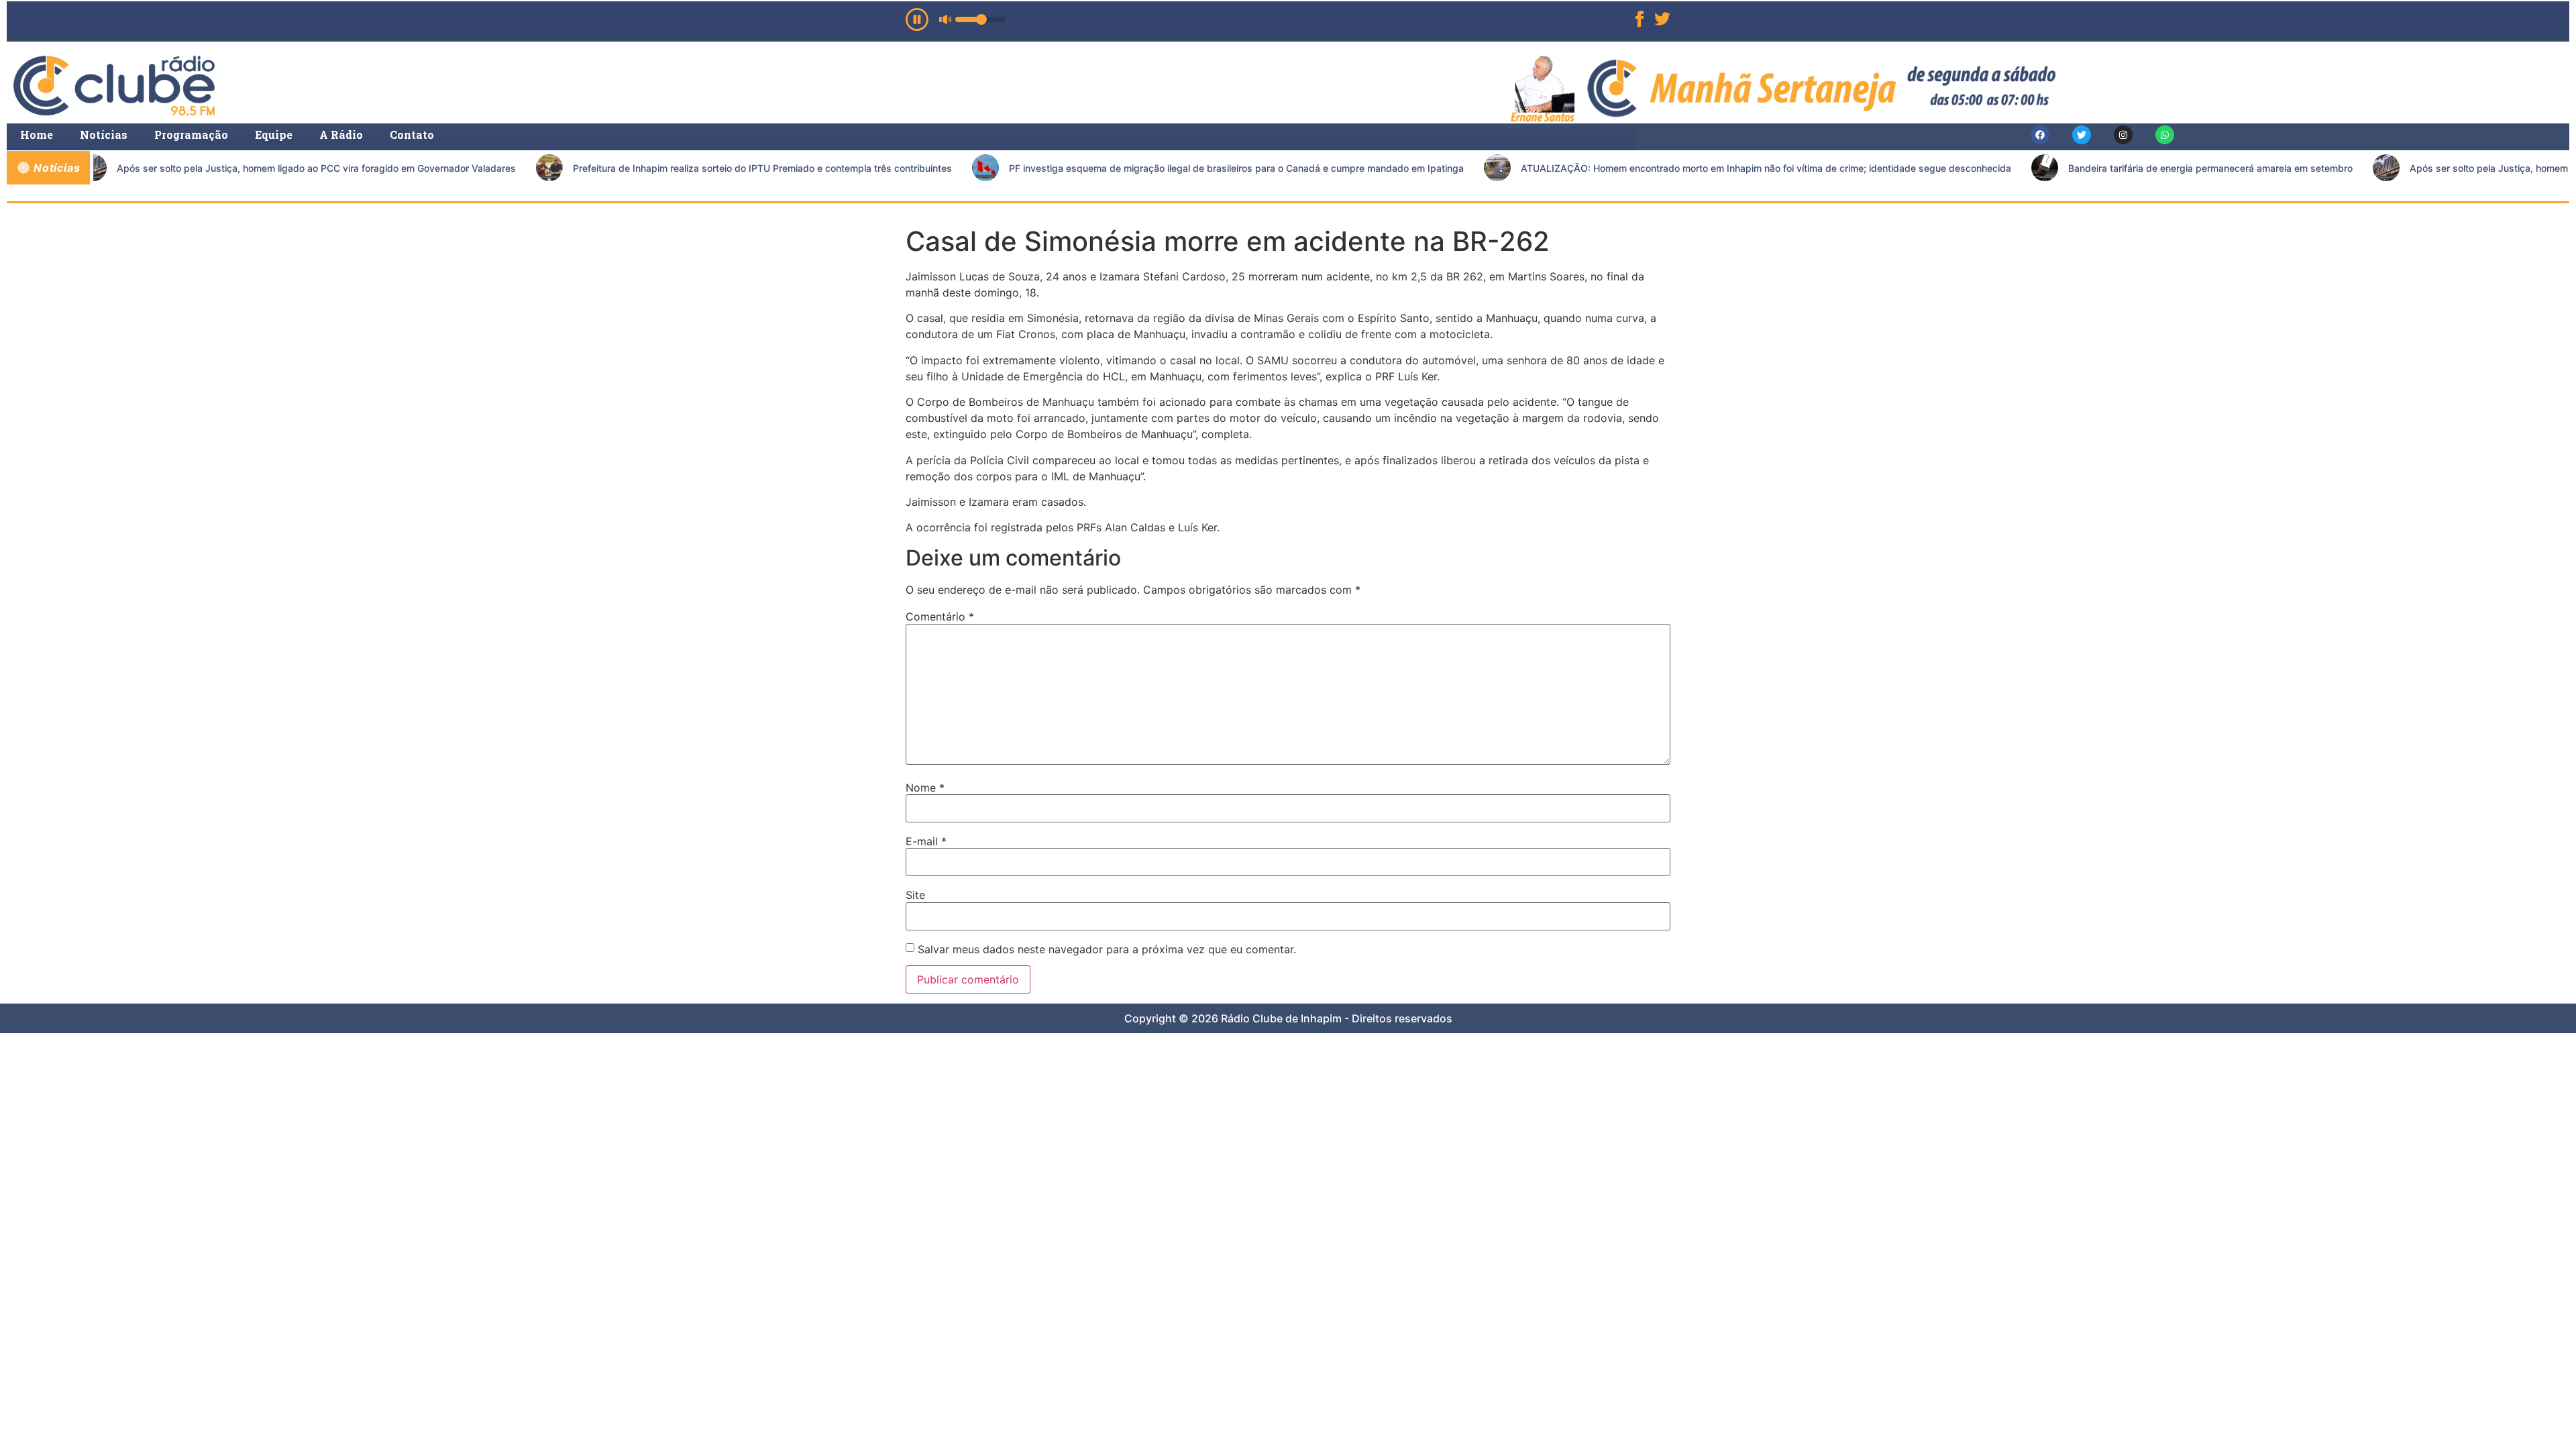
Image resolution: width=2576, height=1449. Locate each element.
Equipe (274, 135)
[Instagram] (2123, 135)
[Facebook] (2040, 135)
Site (915, 895)
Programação (191, 135)
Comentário (940, 616)
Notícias (104, 135)
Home (37, 135)
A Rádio (341, 135)
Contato (412, 135)
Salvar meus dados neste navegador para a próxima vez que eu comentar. (1107, 949)
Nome (925, 788)
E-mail (926, 841)
